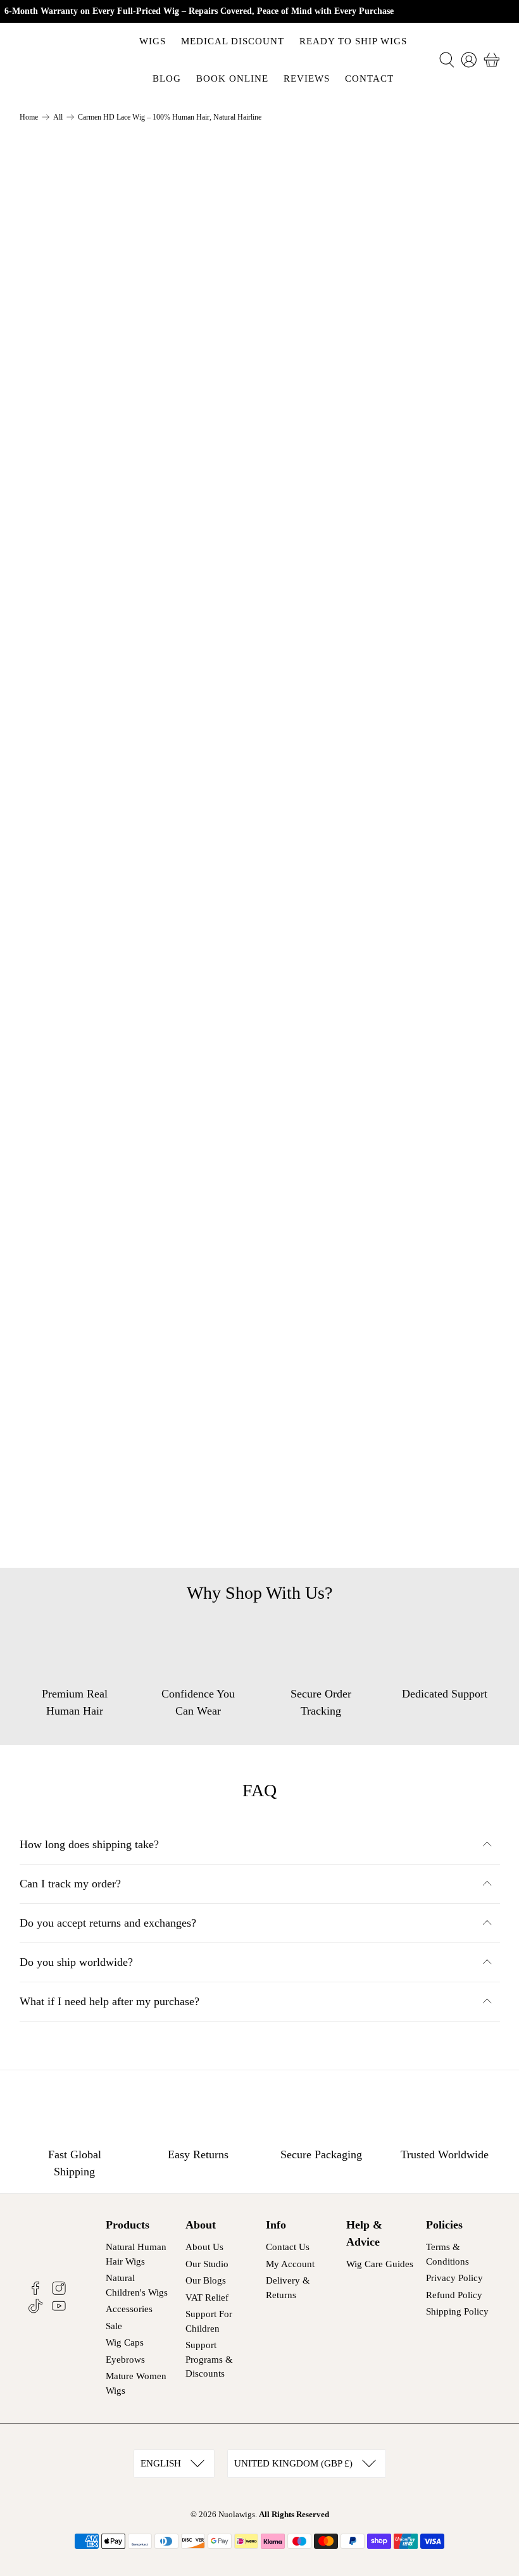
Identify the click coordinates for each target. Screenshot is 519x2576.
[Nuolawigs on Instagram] (59, 2292)
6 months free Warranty (346, 672)
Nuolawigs (237, 2514)
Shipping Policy (457, 2311)
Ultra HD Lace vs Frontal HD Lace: (374, 632)
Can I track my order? (70, 1884)
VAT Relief (207, 2298)
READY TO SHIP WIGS (353, 41)
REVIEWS (307, 78)
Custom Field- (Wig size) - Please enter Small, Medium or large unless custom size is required (381, 280)
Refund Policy (454, 2295)
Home (29, 117)
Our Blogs (206, 2280)
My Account (290, 2264)
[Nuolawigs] (65, 60)
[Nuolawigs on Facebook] (35, 2292)
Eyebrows (125, 2360)
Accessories (129, 2309)
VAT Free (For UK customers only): (374, 593)
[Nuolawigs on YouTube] (59, 2310)
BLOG (167, 78)
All (58, 117)
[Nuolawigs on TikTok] (35, 2310)
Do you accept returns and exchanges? (108, 1923)
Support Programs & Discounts (209, 2359)
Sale (114, 2326)
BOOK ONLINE (232, 78)
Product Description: (339, 515)
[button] (438, 411)
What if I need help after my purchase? (109, 2001)
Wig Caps (125, 2342)
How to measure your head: (355, 554)
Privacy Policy (454, 2278)
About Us (204, 2247)
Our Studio (207, 2264)
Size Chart (308, 241)
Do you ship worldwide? (76, 1962)
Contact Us (288, 2247)
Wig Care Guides (380, 2264)
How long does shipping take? (89, 1844)
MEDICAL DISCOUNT (233, 41)
